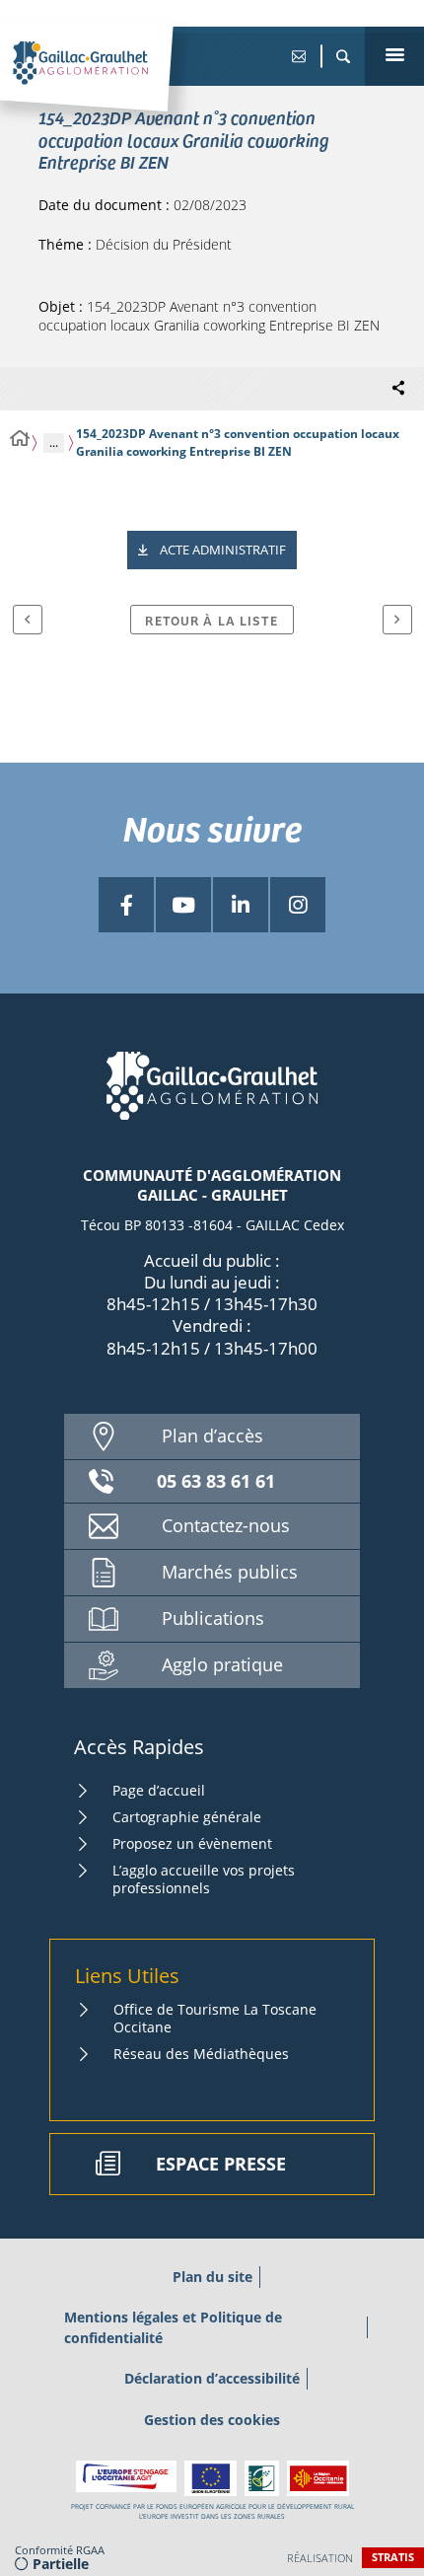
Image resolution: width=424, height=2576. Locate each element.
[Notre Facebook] (126, 905)
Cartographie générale (187, 1817)
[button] (343, 56)
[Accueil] (20, 439)
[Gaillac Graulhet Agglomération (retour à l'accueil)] (111, 84)
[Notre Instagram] (298, 905)
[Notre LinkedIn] (241, 905)
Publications (213, 1618)
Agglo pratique (222, 1664)
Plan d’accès (212, 1435)
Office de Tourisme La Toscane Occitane (215, 2018)
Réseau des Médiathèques (201, 2054)
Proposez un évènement (192, 1843)
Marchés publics (230, 1572)
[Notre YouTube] (183, 905)
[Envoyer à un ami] (298, 56)
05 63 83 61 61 (216, 1481)
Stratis (393, 2557)
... (54, 442)
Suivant (397, 620)
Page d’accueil (159, 1790)
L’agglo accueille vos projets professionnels (204, 1879)
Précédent (28, 620)
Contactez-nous (226, 1525)
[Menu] (394, 56)
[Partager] (398, 389)
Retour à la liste (212, 620)
